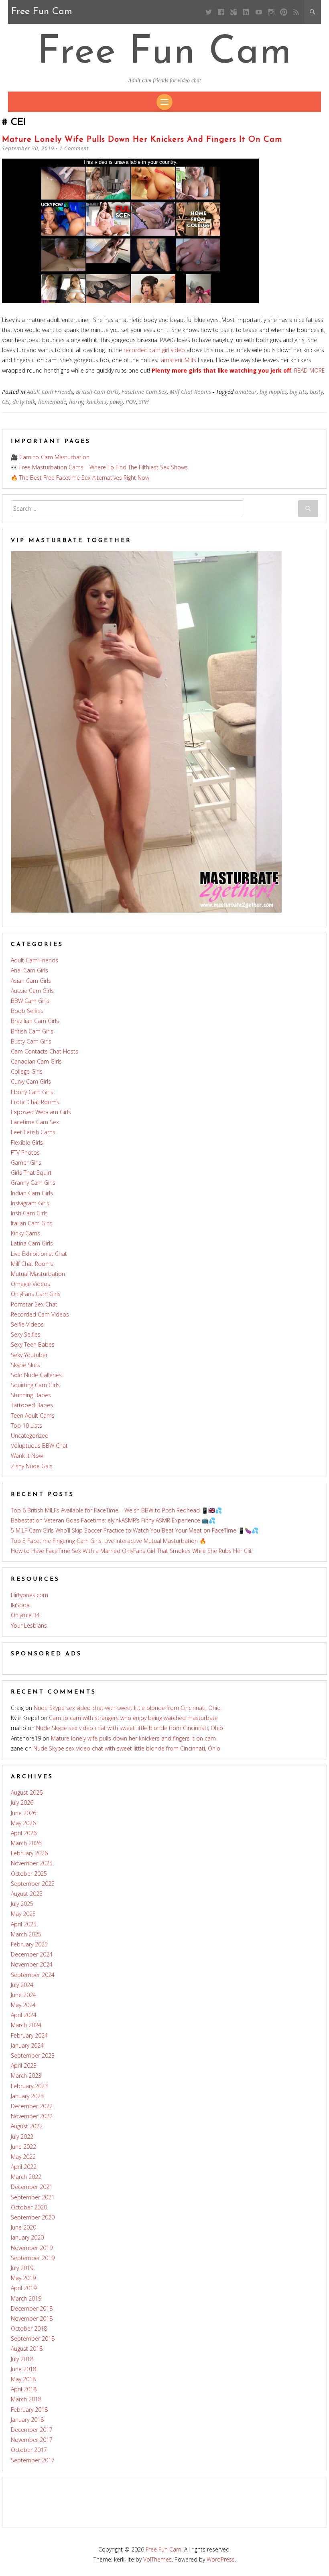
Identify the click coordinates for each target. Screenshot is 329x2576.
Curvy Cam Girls (31, 1081)
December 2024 (32, 1954)
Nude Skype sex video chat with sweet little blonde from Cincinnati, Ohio (127, 1708)
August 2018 (27, 2349)
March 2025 (26, 1934)
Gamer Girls (26, 1163)
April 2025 (24, 1924)
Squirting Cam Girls (35, 1385)
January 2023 (27, 2096)
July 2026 (22, 1803)
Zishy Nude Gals (32, 1466)
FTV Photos (25, 1152)
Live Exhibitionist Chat (39, 1254)
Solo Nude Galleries (36, 1375)
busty (316, 392)
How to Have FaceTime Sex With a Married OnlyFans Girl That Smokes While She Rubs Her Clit (131, 1551)
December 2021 (32, 2187)
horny (76, 402)
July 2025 (22, 1904)
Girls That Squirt (31, 1173)
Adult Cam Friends (50, 392)
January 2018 (27, 2420)
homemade (52, 402)
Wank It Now (27, 1456)
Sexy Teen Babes (33, 1344)
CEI (6, 402)
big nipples (273, 392)
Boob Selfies (27, 1011)
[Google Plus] (234, 12)
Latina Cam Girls (32, 1243)
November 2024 (32, 1964)
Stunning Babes (31, 1395)
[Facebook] (221, 12)
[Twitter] (208, 12)
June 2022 (23, 2147)
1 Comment (74, 148)
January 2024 (27, 2045)
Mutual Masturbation (38, 1274)
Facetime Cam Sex (144, 392)
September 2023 (33, 2055)
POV (131, 402)
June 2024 (23, 1995)
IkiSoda (20, 1605)
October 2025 (29, 1874)
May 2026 (23, 1823)
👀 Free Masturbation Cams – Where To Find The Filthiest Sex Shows (99, 467)
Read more (310, 370)
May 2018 (23, 2379)
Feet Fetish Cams (33, 1132)
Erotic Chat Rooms (35, 1102)
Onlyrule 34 (25, 1615)
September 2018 (33, 2339)
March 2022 (26, 2177)
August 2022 (27, 2126)
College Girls (27, 1071)
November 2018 (32, 2318)
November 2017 (32, 2440)
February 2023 (29, 2086)
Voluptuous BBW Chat (39, 1446)
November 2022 (32, 2116)
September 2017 (33, 2460)
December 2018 (32, 2308)
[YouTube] (259, 12)
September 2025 (33, 1884)
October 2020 (29, 2207)
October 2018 (29, 2328)
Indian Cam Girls (32, 1193)
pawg (116, 402)
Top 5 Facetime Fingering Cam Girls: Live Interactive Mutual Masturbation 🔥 (109, 1541)
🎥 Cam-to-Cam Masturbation (50, 457)
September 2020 (33, 2217)
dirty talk (24, 402)
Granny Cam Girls (33, 1183)
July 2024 (22, 1985)
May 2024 (23, 2005)
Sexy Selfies (26, 1334)
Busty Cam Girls (31, 1041)
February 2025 (29, 1944)
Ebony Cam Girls (32, 1092)
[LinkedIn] (246, 12)
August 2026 (27, 1792)
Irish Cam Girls (29, 1213)
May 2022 (23, 2157)
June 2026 (23, 1813)
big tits (298, 392)
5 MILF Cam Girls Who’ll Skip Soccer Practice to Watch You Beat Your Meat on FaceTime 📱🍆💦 (135, 1530)
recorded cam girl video (154, 350)
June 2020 (23, 2227)
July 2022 (22, 2137)
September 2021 (33, 2197)
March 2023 (26, 2076)
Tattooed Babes (32, 1405)
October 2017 (29, 2450)
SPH (144, 402)
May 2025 (23, 1914)
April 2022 (24, 2167)
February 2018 (29, 2410)
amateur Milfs (179, 360)
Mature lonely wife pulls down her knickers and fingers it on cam (142, 140)
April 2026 (24, 1833)
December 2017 (32, 2430)
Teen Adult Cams (33, 1415)
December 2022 (32, 2106)
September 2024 (33, 1975)
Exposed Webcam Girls (41, 1112)
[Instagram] (271, 12)
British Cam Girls (97, 392)
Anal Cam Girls (29, 970)
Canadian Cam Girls (36, 1061)
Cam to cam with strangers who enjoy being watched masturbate (133, 1718)
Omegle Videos (30, 1284)
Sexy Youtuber (29, 1355)
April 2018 (24, 2389)
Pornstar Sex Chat (34, 1304)
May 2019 (23, 2278)
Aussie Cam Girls (32, 991)
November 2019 (32, 2248)
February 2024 (29, 2035)
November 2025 (32, 1863)
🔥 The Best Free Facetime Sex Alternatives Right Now (80, 478)
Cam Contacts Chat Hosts (45, 1051)
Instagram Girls (30, 1203)
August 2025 (27, 1894)
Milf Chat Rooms (190, 392)
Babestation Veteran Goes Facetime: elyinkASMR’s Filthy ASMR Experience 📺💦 (113, 1520)
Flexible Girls (27, 1142)
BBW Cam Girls (30, 1001)
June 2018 (23, 2369)
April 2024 (24, 2015)
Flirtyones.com (29, 1595)
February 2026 (29, 1853)
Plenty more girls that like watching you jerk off (221, 370)
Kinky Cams (25, 1233)
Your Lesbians (29, 1625)
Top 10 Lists (26, 1426)
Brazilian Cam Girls (35, 1021)
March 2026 (26, 1843)
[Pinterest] (283, 12)
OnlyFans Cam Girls (36, 1294)
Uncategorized (30, 1436)
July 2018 (22, 2359)
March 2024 (26, 2025)
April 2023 (24, 2065)
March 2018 (26, 2399)
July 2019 (22, 2268)
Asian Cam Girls (31, 981)
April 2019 (24, 2288)
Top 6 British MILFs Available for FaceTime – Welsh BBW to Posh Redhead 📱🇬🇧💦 (116, 1510)
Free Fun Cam (165, 53)
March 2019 (26, 2298)
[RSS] (296, 12)
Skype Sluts (25, 1365)
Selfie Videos (27, 1324)
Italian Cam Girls (32, 1223)
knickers (96, 402)
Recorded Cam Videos (40, 1314)
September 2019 (33, 2258)
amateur (246, 392)
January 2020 (27, 2237)
